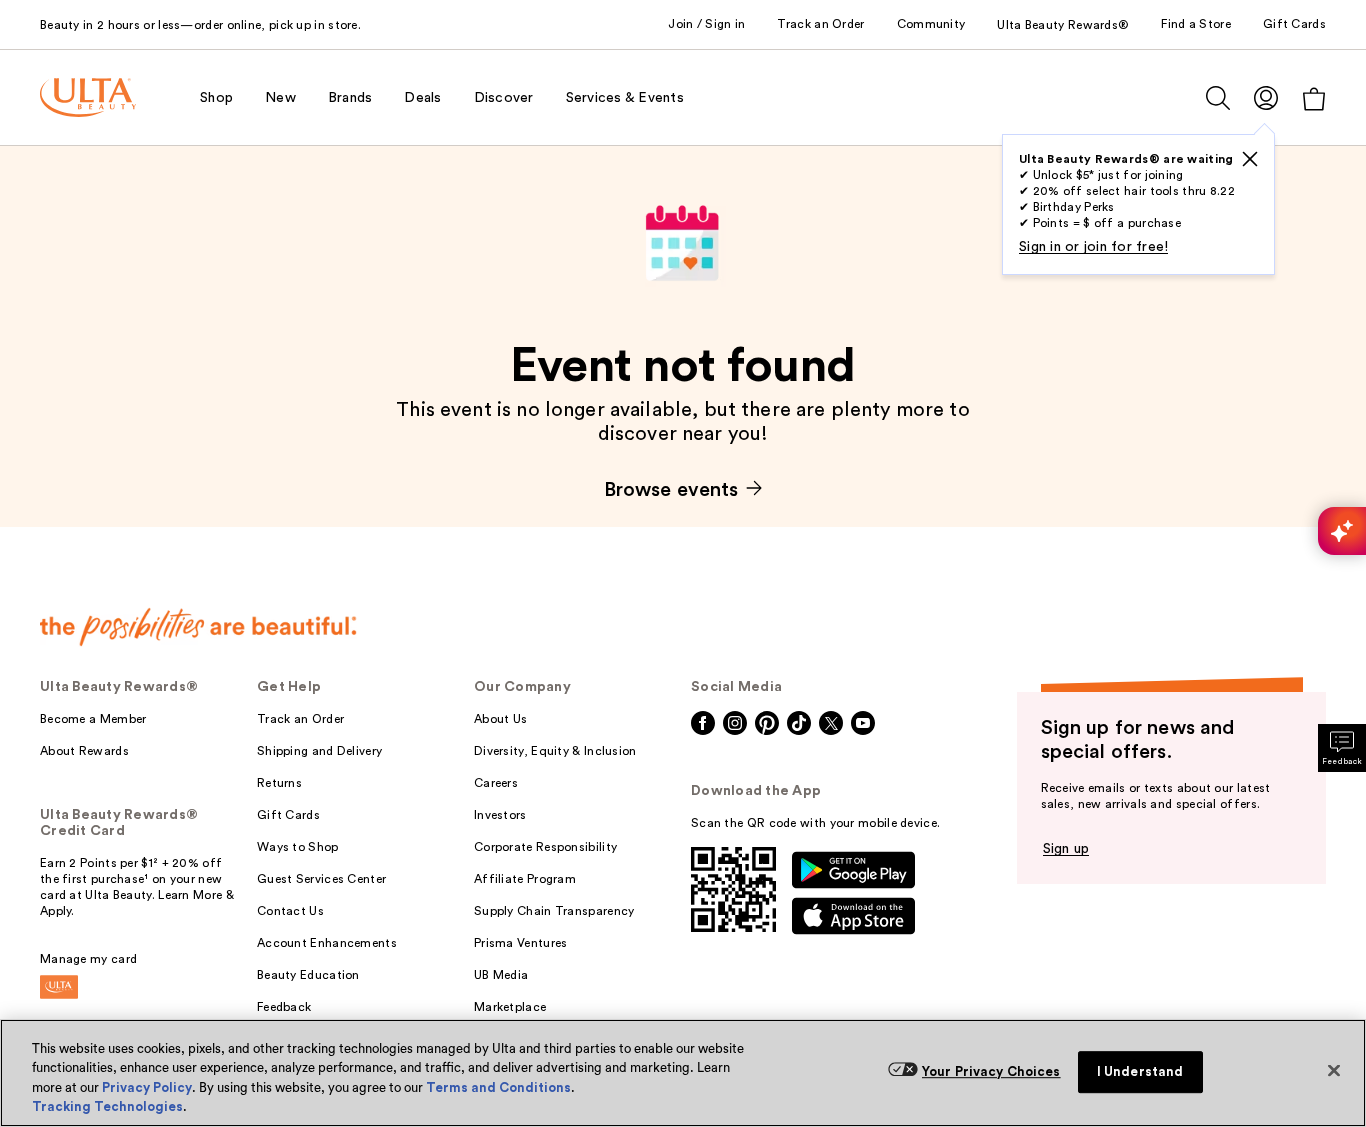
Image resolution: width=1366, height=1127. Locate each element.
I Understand (1140, 1071)
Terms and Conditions (498, 1087)
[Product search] (1218, 98)
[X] (1250, 159)
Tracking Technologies (107, 1106)
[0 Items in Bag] (1314, 98)
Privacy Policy (147, 1087)
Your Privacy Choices (991, 1071)
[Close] (1334, 1070)
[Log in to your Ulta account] (1266, 97)
